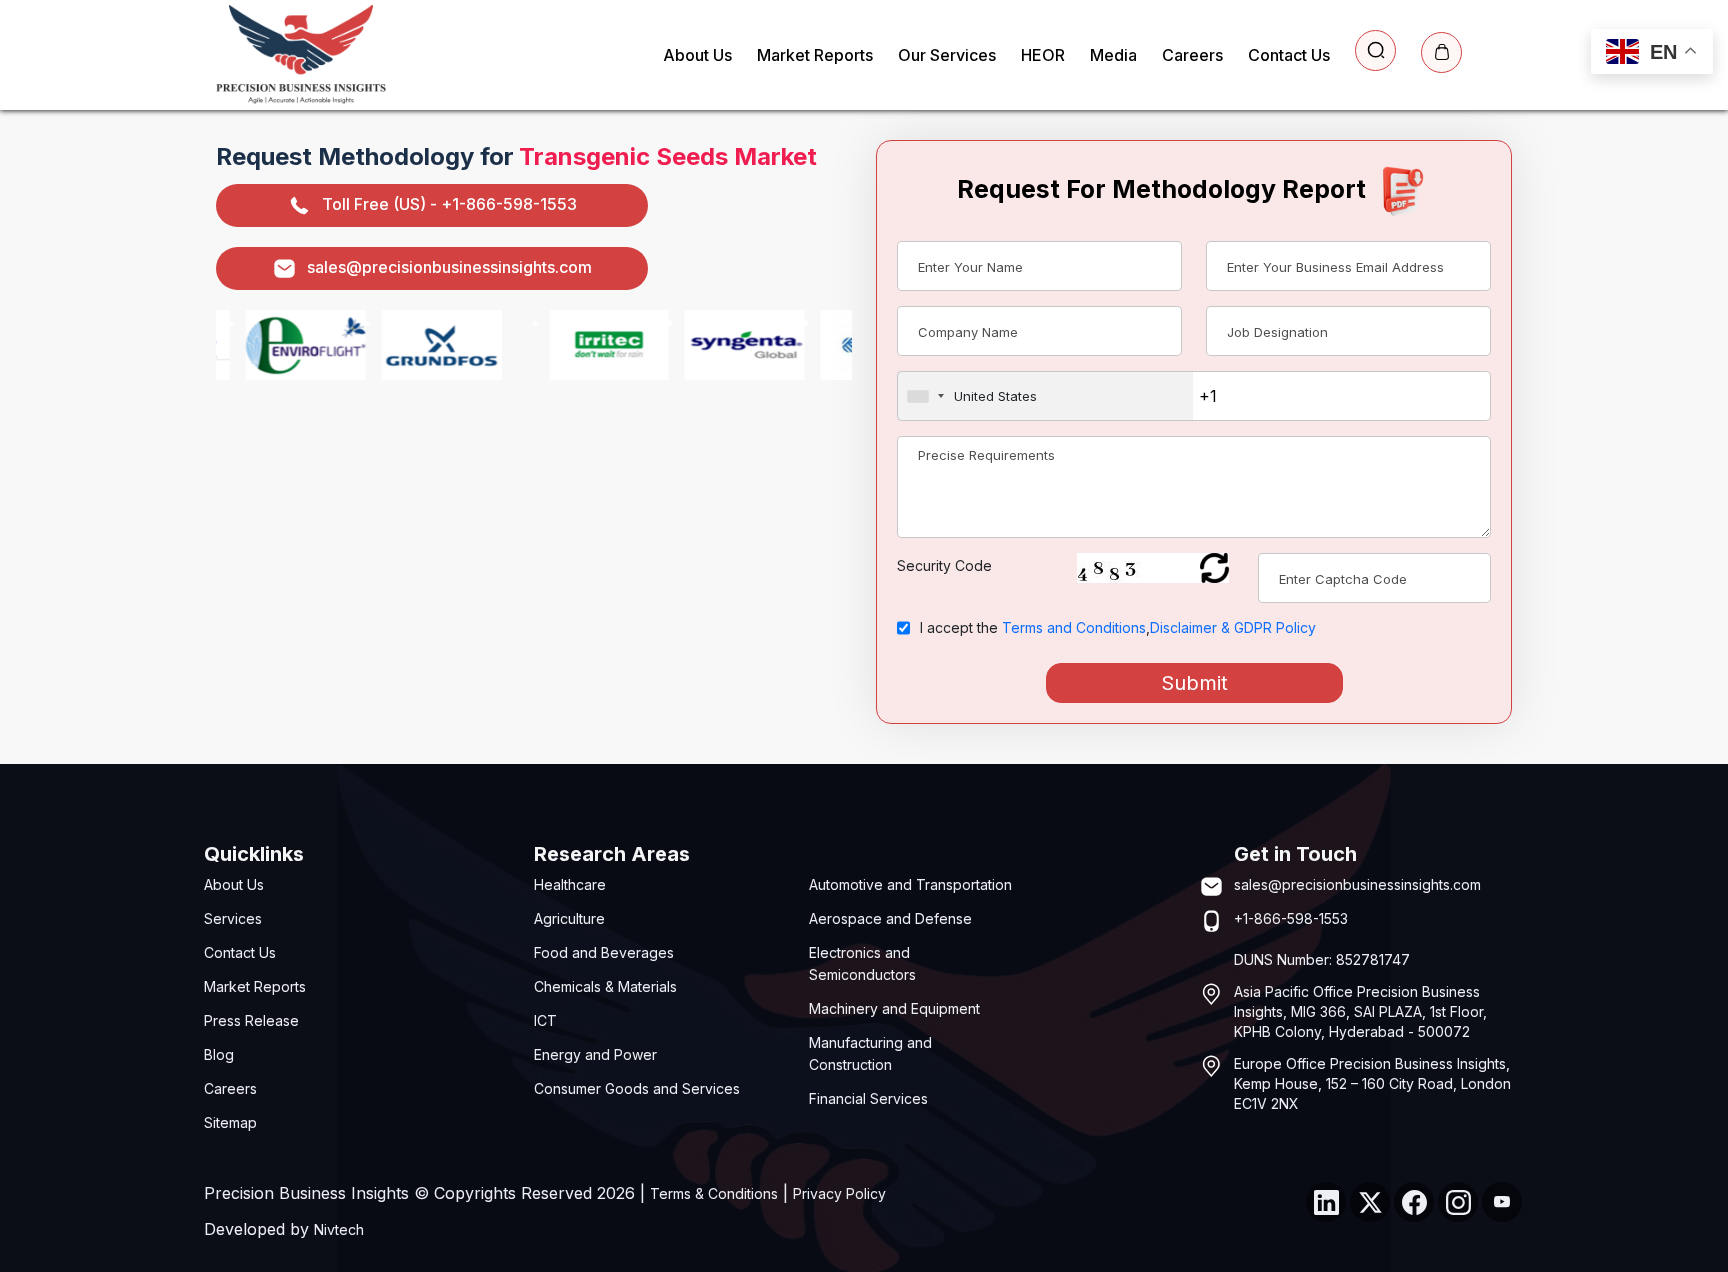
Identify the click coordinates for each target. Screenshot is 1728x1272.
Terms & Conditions (714, 1193)
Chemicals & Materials (605, 986)
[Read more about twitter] (1370, 1202)
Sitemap (230, 1122)
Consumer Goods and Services (637, 1088)
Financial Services (868, 1098)
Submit (1194, 683)
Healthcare (570, 884)
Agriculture (569, 918)
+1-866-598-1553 (1291, 918)
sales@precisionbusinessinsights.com (449, 267)
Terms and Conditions (1074, 627)
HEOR (1043, 55)
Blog (219, 1054)
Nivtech (339, 1229)
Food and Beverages (604, 952)
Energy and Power (595, 1054)
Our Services (947, 55)
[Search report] (1375, 50)
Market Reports (815, 55)
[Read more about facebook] (1414, 1202)
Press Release (251, 1020)
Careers (1192, 55)
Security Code (944, 565)
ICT (545, 1020)
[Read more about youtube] (1502, 1202)
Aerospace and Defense (890, 918)
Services (233, 918)
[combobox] (1045, 396)
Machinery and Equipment (894, 1008)
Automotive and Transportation (910, 884)
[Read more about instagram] (1458, 1202)
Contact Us (1289, 55)
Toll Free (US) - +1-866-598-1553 (449, 204)
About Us (697, 55)
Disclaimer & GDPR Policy (1233, 627)
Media (1113, 55)
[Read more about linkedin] (1326, 1202)
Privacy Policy (839, 1193)
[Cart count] (1441, 52)
